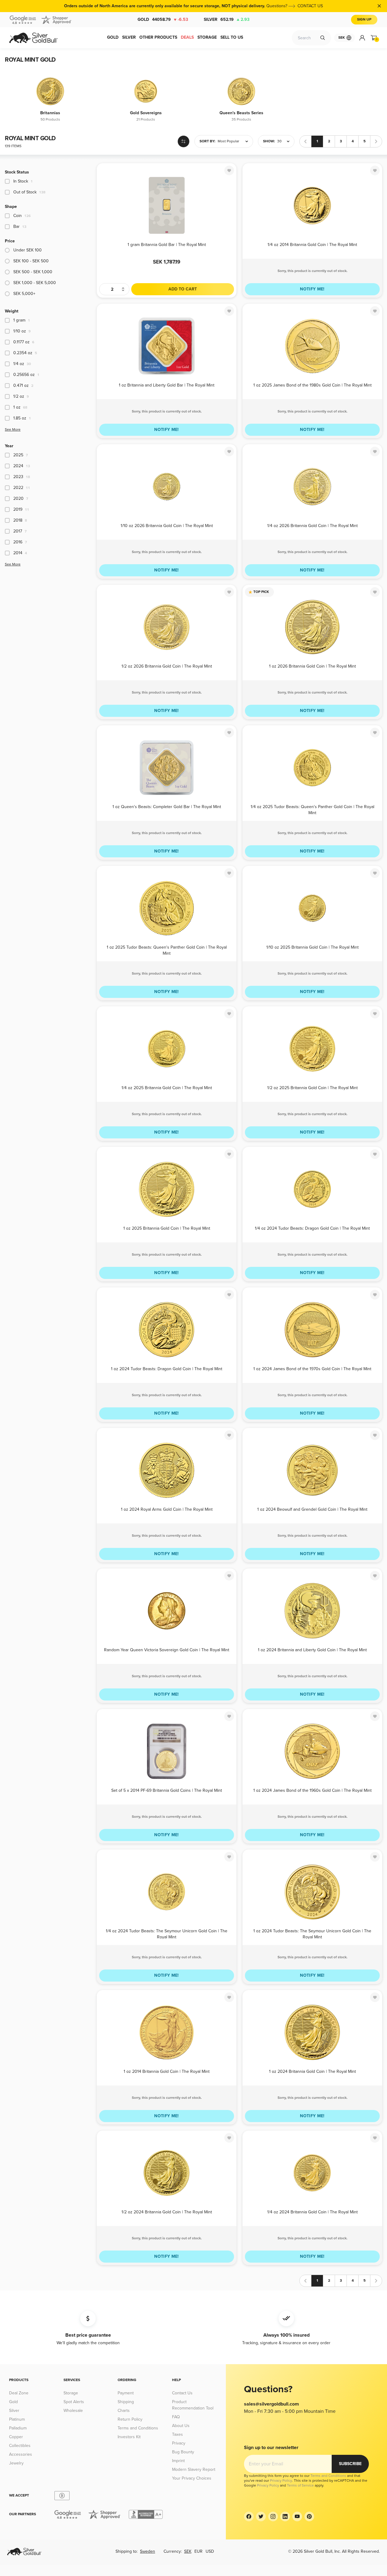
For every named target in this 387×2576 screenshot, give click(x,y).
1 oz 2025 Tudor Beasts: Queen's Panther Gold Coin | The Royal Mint (167, 950)
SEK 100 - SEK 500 (31, 261)
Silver (227, 19)
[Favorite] (229, 170)
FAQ (176, 2417)
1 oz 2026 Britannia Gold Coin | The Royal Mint (312, 666)
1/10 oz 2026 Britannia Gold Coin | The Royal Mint (167, 526)
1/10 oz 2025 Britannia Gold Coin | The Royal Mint (312, 947)
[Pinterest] (309, 2516)
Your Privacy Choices (192, 2478)
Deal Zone (19, 2393)
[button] (224, 141)
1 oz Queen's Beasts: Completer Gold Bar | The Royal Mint (167, 807)
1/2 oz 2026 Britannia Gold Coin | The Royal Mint (167, 666)
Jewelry (16, 2463)
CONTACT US (310, 6)
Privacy (179, 2443)
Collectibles (20, 2446)
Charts (124, 2411)
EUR (198, 2551)
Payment (126, 2393)
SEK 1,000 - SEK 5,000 (35, 283)
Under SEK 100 (28, 250)
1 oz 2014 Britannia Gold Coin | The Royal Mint (167, 2071)
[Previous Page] (305, 141)
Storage (71, 2393)
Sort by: (207, 141)
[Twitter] (261, 2516)
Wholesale (73, 2411)
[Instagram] (273, 2516)
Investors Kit (129, 2437)
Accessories (21, 2454)
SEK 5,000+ (24, 294)
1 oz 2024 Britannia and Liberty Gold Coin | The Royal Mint (312, 1650)
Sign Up (364, 19)
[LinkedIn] (285, 2516)
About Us (181, 2426)
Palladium (18, 2428)
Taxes (177, 2434)
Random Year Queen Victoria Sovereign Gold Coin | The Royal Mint (167, 1650)
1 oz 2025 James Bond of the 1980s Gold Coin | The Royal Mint (312, 385)
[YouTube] (297, 2516)
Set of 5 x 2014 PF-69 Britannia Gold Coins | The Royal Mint (167, 1790)
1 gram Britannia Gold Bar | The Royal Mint (167, 245)
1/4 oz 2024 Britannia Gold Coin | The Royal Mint (312, 2212)
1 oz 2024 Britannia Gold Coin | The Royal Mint (312, 2071)
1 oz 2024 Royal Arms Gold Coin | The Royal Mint (167, 1509)
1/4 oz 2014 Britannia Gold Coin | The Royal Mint (312, 245)
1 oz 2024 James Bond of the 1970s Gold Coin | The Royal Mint (312, 1369)
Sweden (148, 2551)
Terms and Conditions (138, 2428)
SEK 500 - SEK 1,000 (33, 272)
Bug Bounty (183, 2452)
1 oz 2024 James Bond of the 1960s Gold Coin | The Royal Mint (312, 1790)
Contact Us (182, 2393)
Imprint (178, 2461)
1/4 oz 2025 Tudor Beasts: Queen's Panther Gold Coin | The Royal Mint (312, 809)
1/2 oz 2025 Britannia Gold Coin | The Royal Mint (312, 1088)
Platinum (17, 2419)
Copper (16, 2437)
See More (13, 430)
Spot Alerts (74, 2402)
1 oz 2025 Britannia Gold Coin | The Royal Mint (167, 1228)
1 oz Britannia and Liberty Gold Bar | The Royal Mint (167, 385)
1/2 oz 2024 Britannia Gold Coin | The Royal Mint (167, 2212)
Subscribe (350, 2464)
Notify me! (312, 289)
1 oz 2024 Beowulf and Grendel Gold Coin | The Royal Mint (312, 1509)
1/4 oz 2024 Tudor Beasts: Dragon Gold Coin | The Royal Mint (312, 1228)
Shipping (126, 2402)
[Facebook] (249, 2516)
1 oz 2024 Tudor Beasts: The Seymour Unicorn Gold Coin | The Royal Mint (312, 1934)
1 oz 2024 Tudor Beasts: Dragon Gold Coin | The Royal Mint (167, 1369)
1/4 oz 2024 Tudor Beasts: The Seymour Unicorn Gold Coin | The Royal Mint (167, 1934)
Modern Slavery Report (194, 2469)
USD (210, 2551)
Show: (269, 141)
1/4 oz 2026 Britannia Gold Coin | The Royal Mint (312, 526)
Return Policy (130, 2419)
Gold (163, 19)
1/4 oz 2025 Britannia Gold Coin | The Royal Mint (167, 1088)
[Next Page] (376, 141)
